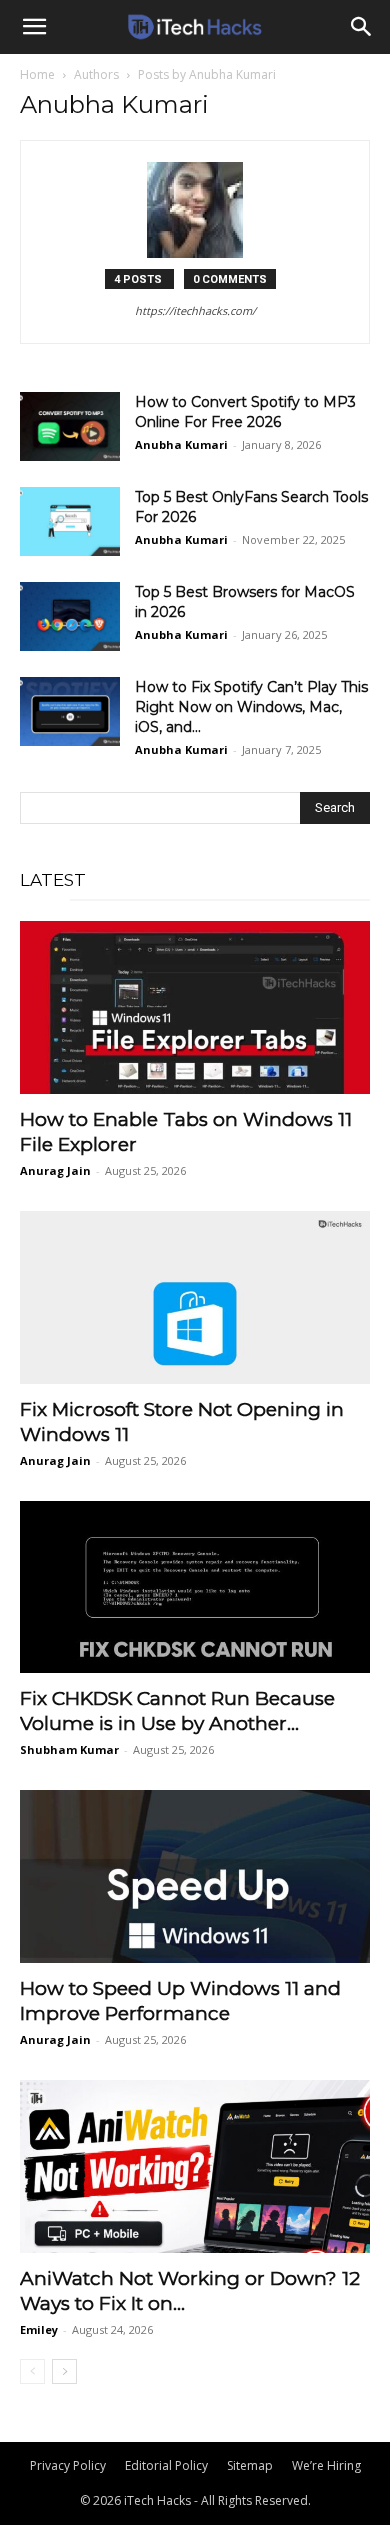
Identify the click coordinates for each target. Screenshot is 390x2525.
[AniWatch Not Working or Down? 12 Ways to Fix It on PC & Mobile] (195, 2166)
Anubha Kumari (181, 444)
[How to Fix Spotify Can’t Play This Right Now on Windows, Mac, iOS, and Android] (70, 711)
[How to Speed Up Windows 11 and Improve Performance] (195, 1876)
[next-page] (64, 2371)
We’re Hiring (326, 2465)
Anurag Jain (55, 1170)
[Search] (362, 27)
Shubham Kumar (69, 1749)
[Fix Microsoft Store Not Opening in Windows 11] (195, 1297)
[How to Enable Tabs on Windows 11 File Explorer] (195, 1007)
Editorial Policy (166, 2465)
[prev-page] (32, 2371)
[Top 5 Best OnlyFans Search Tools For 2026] (70, 521)
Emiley (39, 2329)
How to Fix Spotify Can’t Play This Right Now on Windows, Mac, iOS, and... (251, 707)
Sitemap (250, 2465)
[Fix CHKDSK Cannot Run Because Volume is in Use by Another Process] (195, 1587)
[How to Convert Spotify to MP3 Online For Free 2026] (70, 426)
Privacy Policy (68, 2465)
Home (37, 74)
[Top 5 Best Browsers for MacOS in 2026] (70, 616)
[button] (34, 27)
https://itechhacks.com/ (195, 310)
